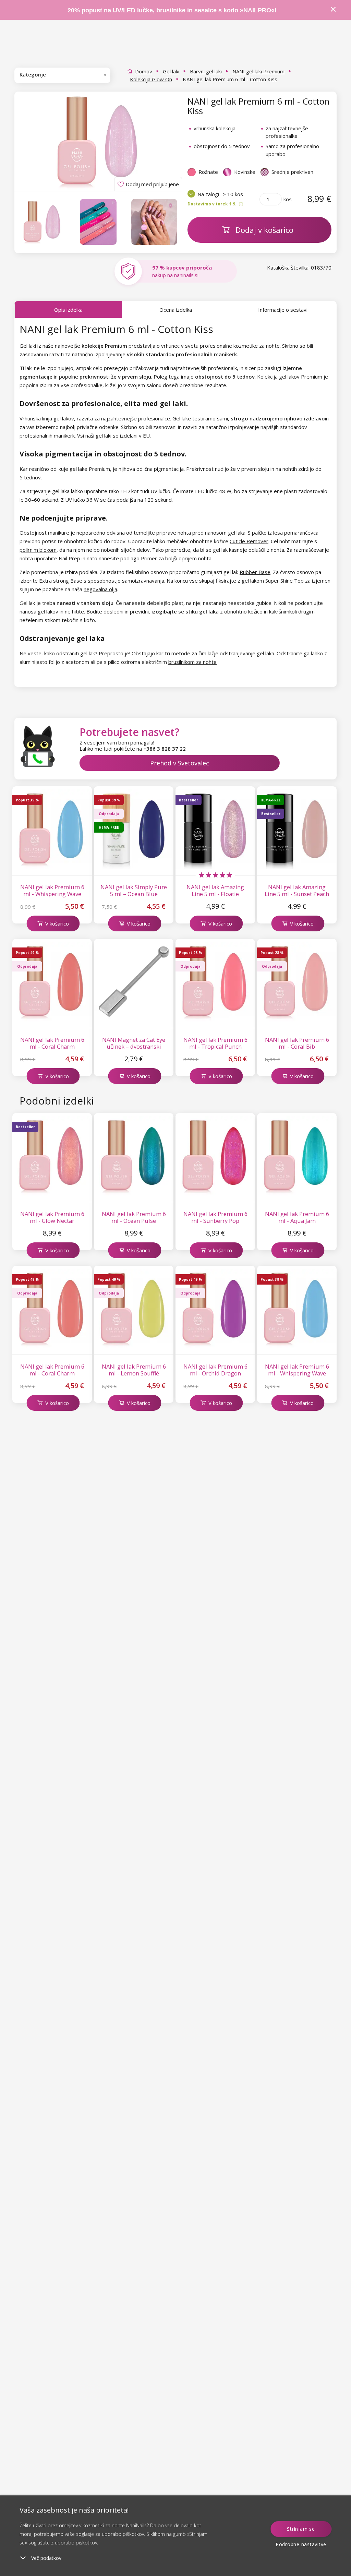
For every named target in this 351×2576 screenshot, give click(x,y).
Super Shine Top (285, 581)
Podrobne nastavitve (301, 2544)
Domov (144, 71)
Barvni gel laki (206, 71)
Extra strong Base (61, 581)
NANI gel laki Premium (258, 71)
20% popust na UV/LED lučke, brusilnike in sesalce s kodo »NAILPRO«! (173, 10)
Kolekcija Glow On (151, 79)
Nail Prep (69, 558)
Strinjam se (301, 2529)
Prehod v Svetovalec (180, 763)
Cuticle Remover (249, 541)
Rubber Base (255, 572)
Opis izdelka (68, 310)
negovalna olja (100, 589)
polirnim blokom (38, 550)
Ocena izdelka (176, 310)
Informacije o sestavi (283, 310)
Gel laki (171, 71)
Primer (149, 558)
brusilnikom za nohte (192, 662)
